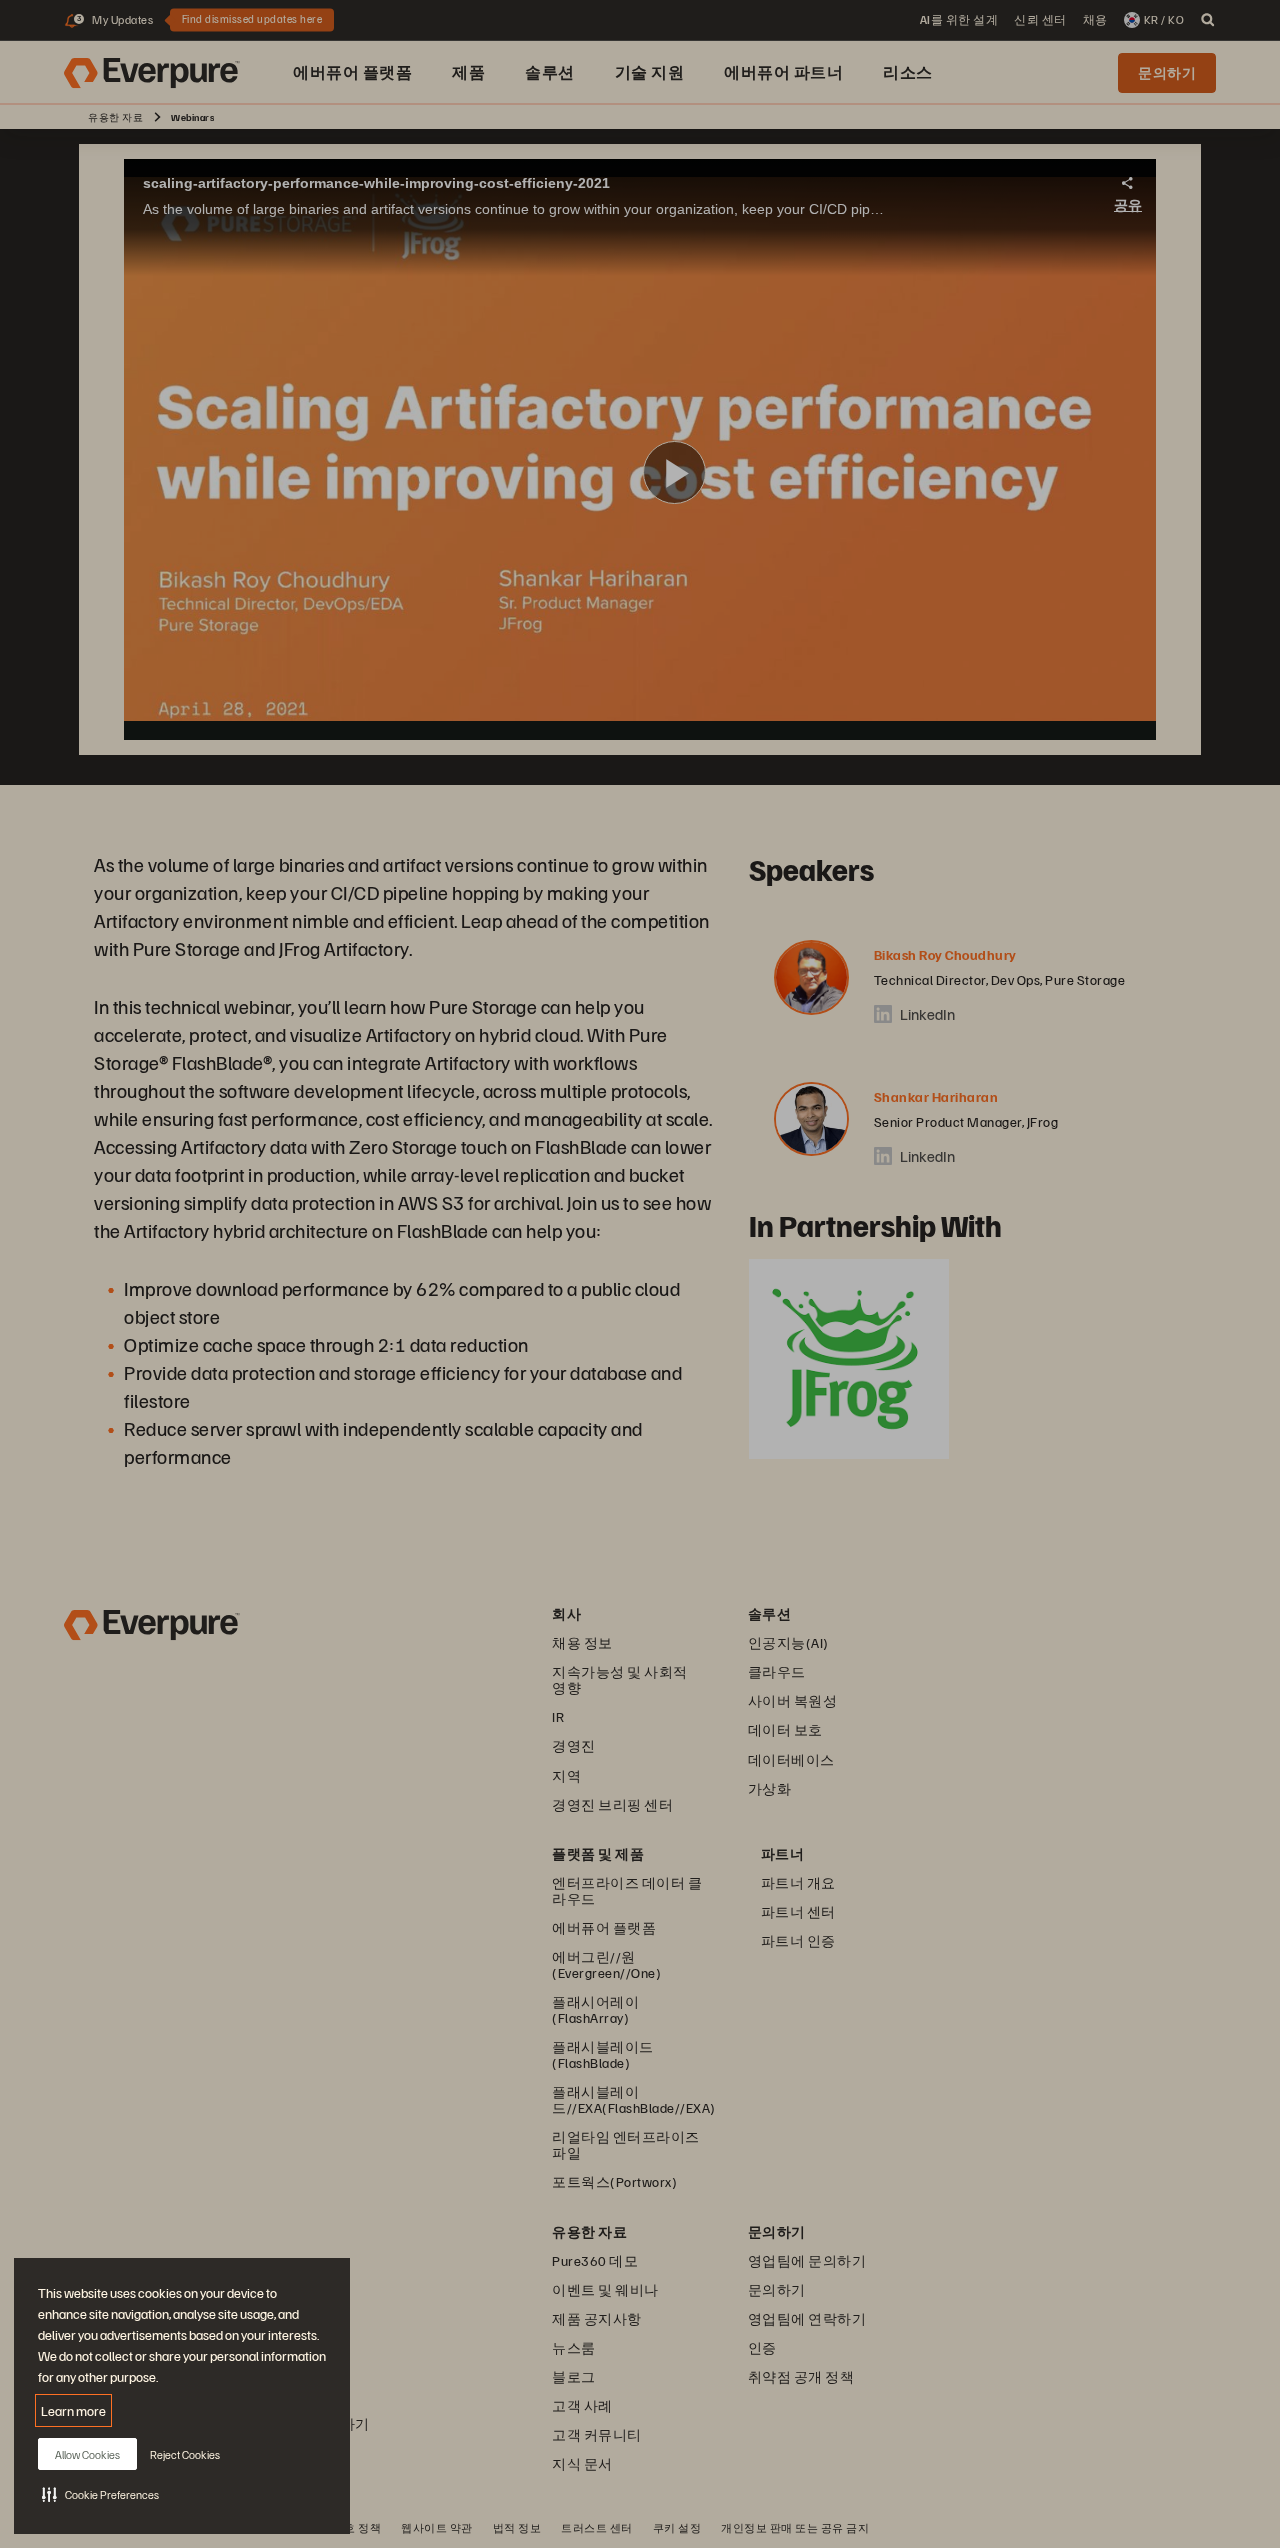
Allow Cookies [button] (87, 2454)
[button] (100, 2494)
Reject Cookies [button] (185, 2454)
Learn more (73, 2410)
